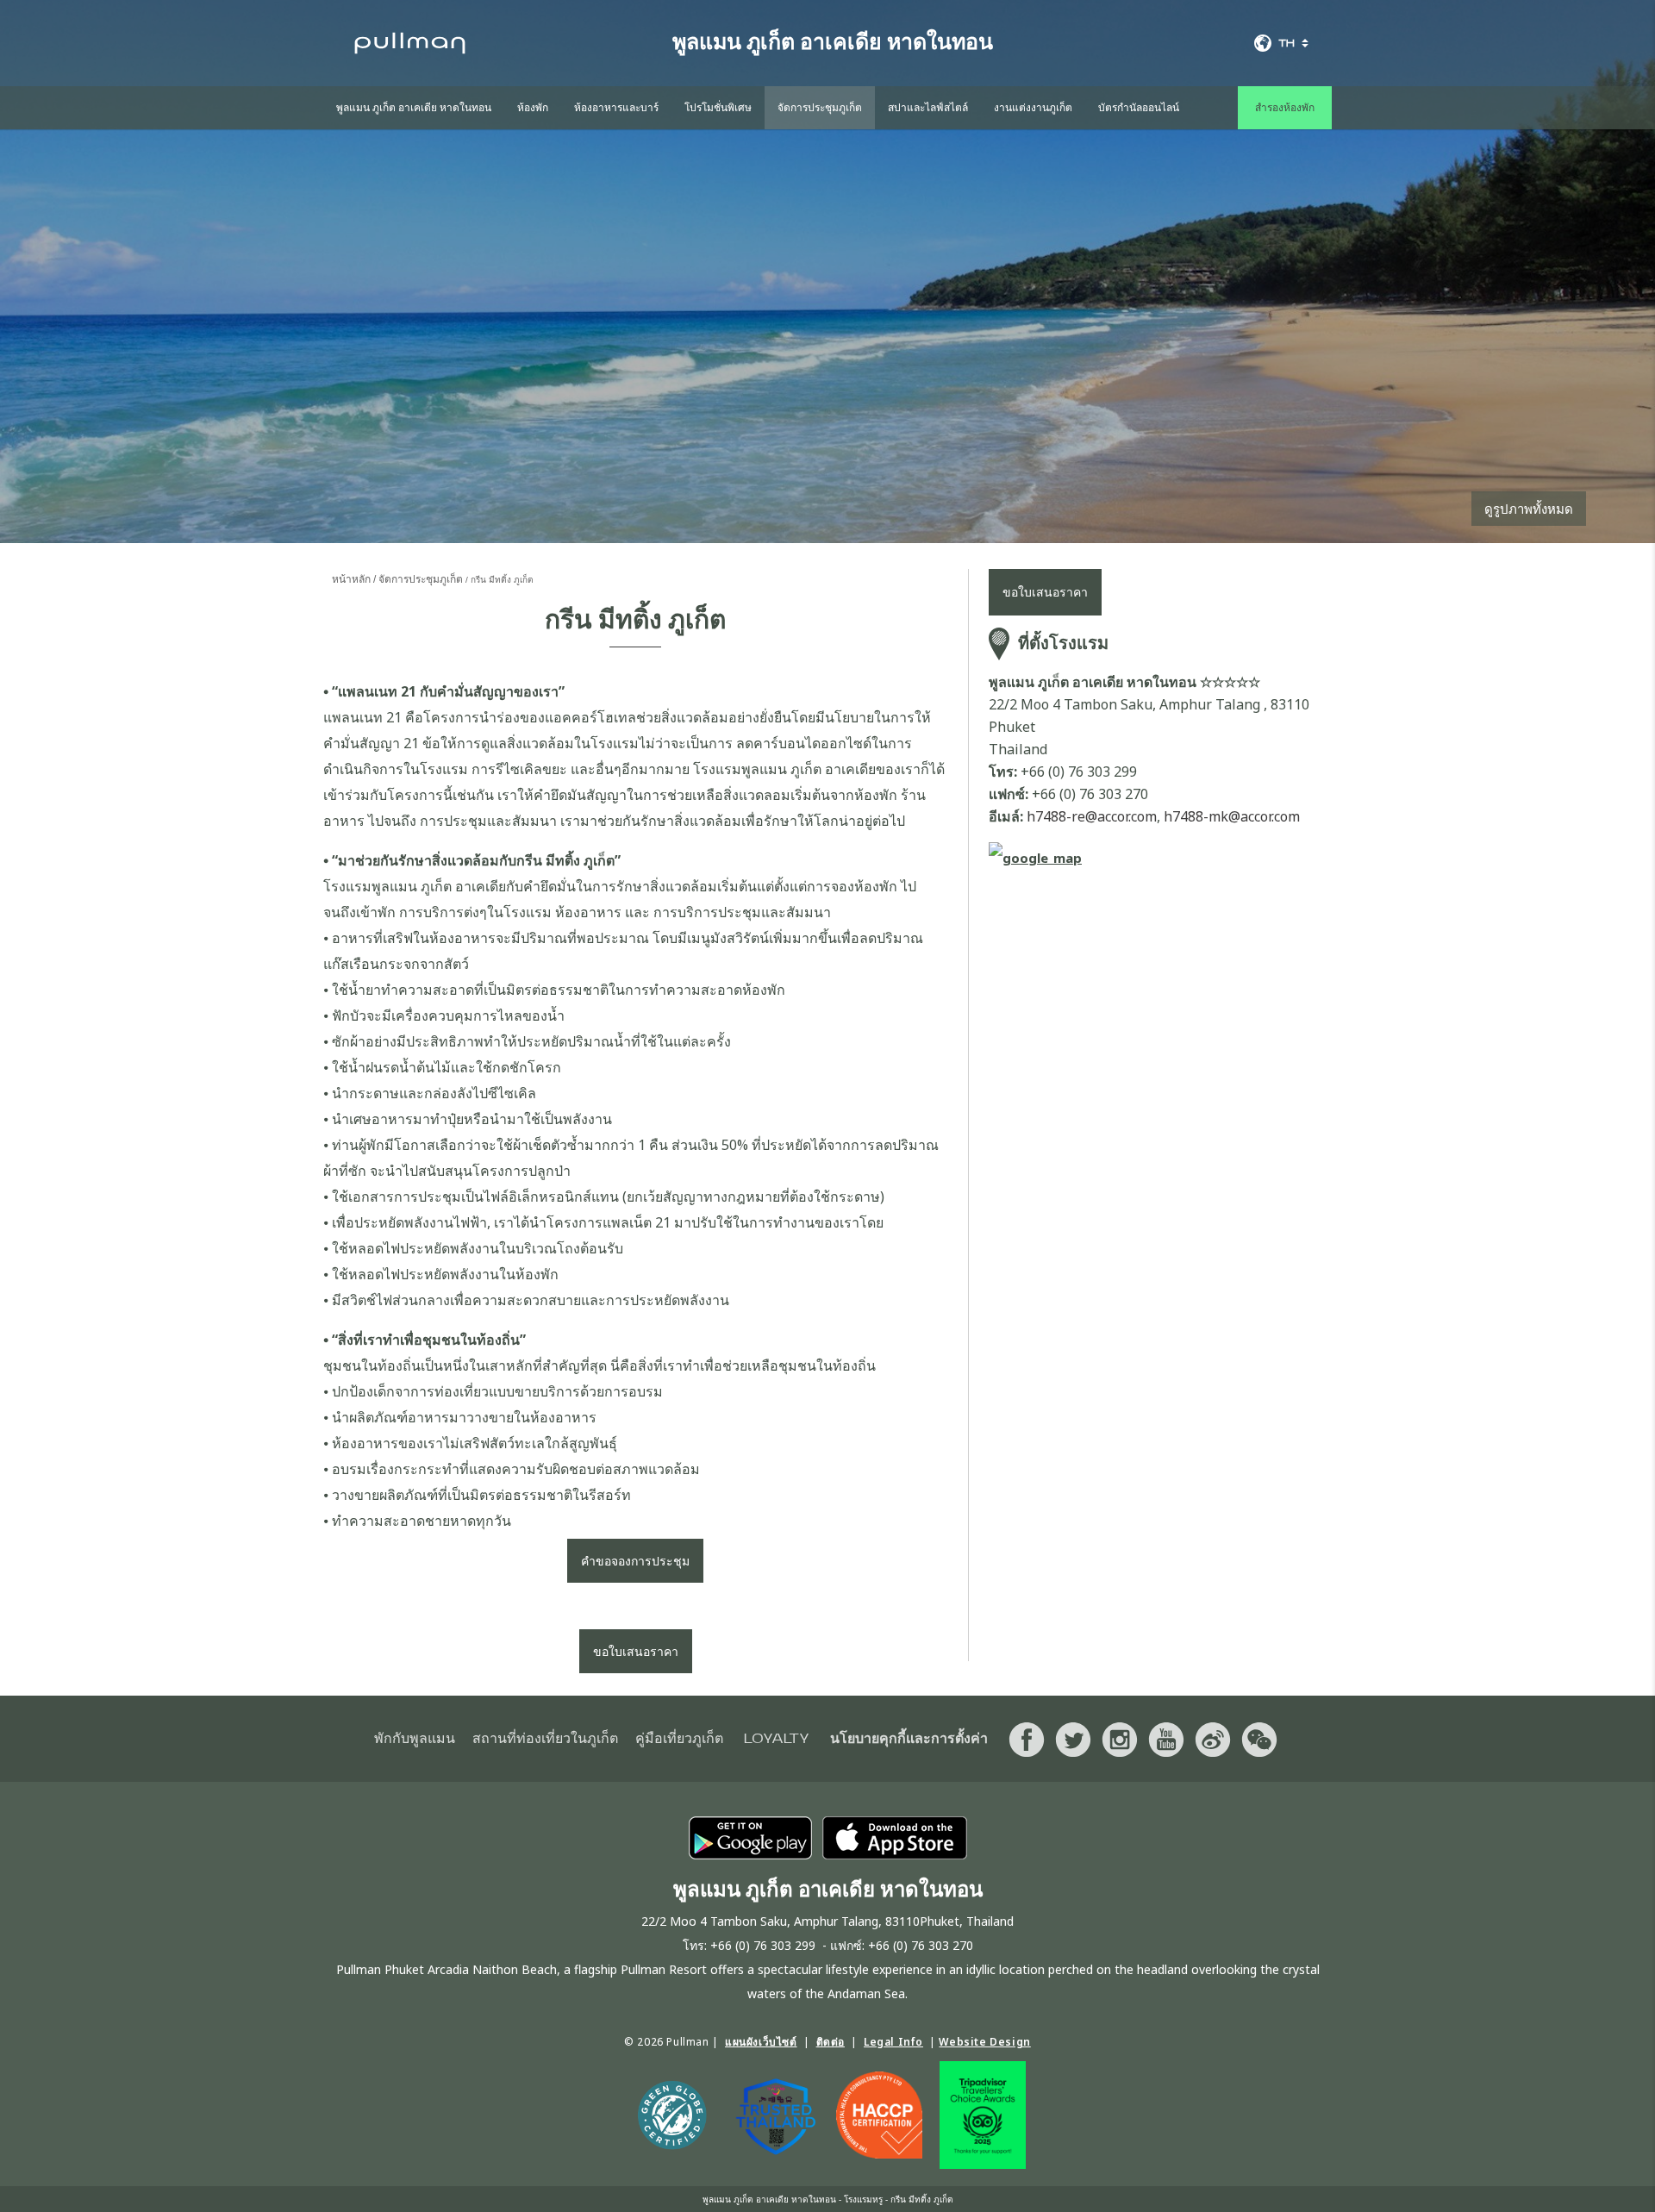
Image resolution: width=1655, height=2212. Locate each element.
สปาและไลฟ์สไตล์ (928, 108)
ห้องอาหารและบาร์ (616, 108)
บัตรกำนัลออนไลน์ (1139, 108)
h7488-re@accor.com (1092, 816)
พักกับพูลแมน (415, 1739)
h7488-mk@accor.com (1232, 816)
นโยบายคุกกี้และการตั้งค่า (909, 1739)
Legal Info (893, 2042)
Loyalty (777, 1739)
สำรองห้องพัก (1285, 108)
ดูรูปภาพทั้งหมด (1529, 509)
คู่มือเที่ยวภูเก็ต (679, 1739)
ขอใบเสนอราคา (636, 1651)
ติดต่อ (831, 2042)
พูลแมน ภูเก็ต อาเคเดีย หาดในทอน (414, 108)
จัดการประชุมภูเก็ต (820, 108)
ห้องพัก (533, 108)
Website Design (984, 2042)
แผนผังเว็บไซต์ (761, 2042)
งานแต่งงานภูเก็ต (1033, 108)
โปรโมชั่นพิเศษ (718, 108)
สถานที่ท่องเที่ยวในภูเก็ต (545, 1739)
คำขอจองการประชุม (635, 1561)
